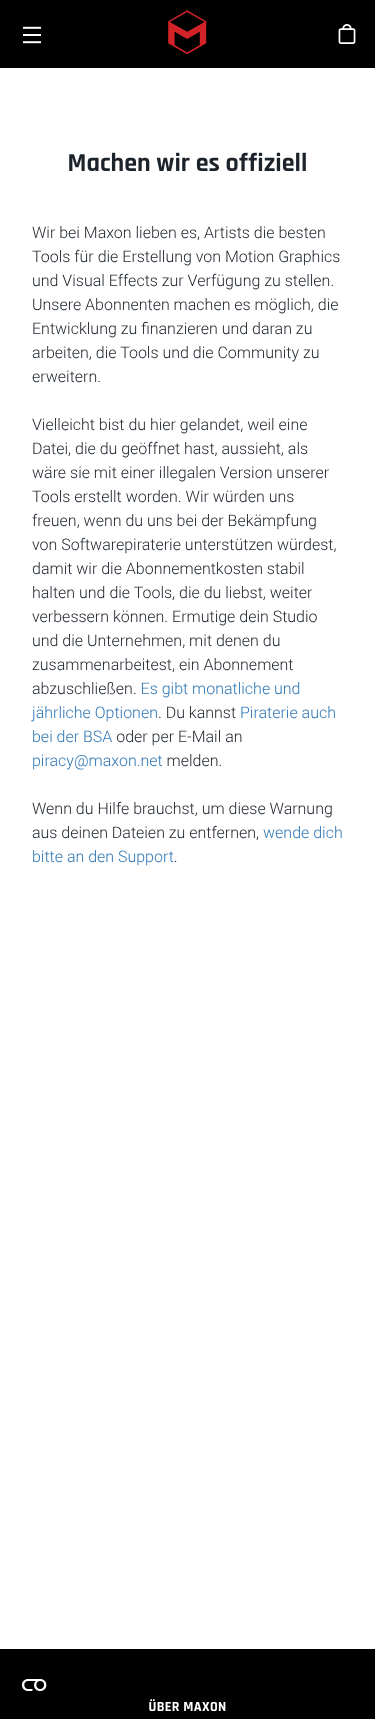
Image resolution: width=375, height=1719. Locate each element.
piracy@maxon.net (97, 760)
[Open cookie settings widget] (34, 1685)
